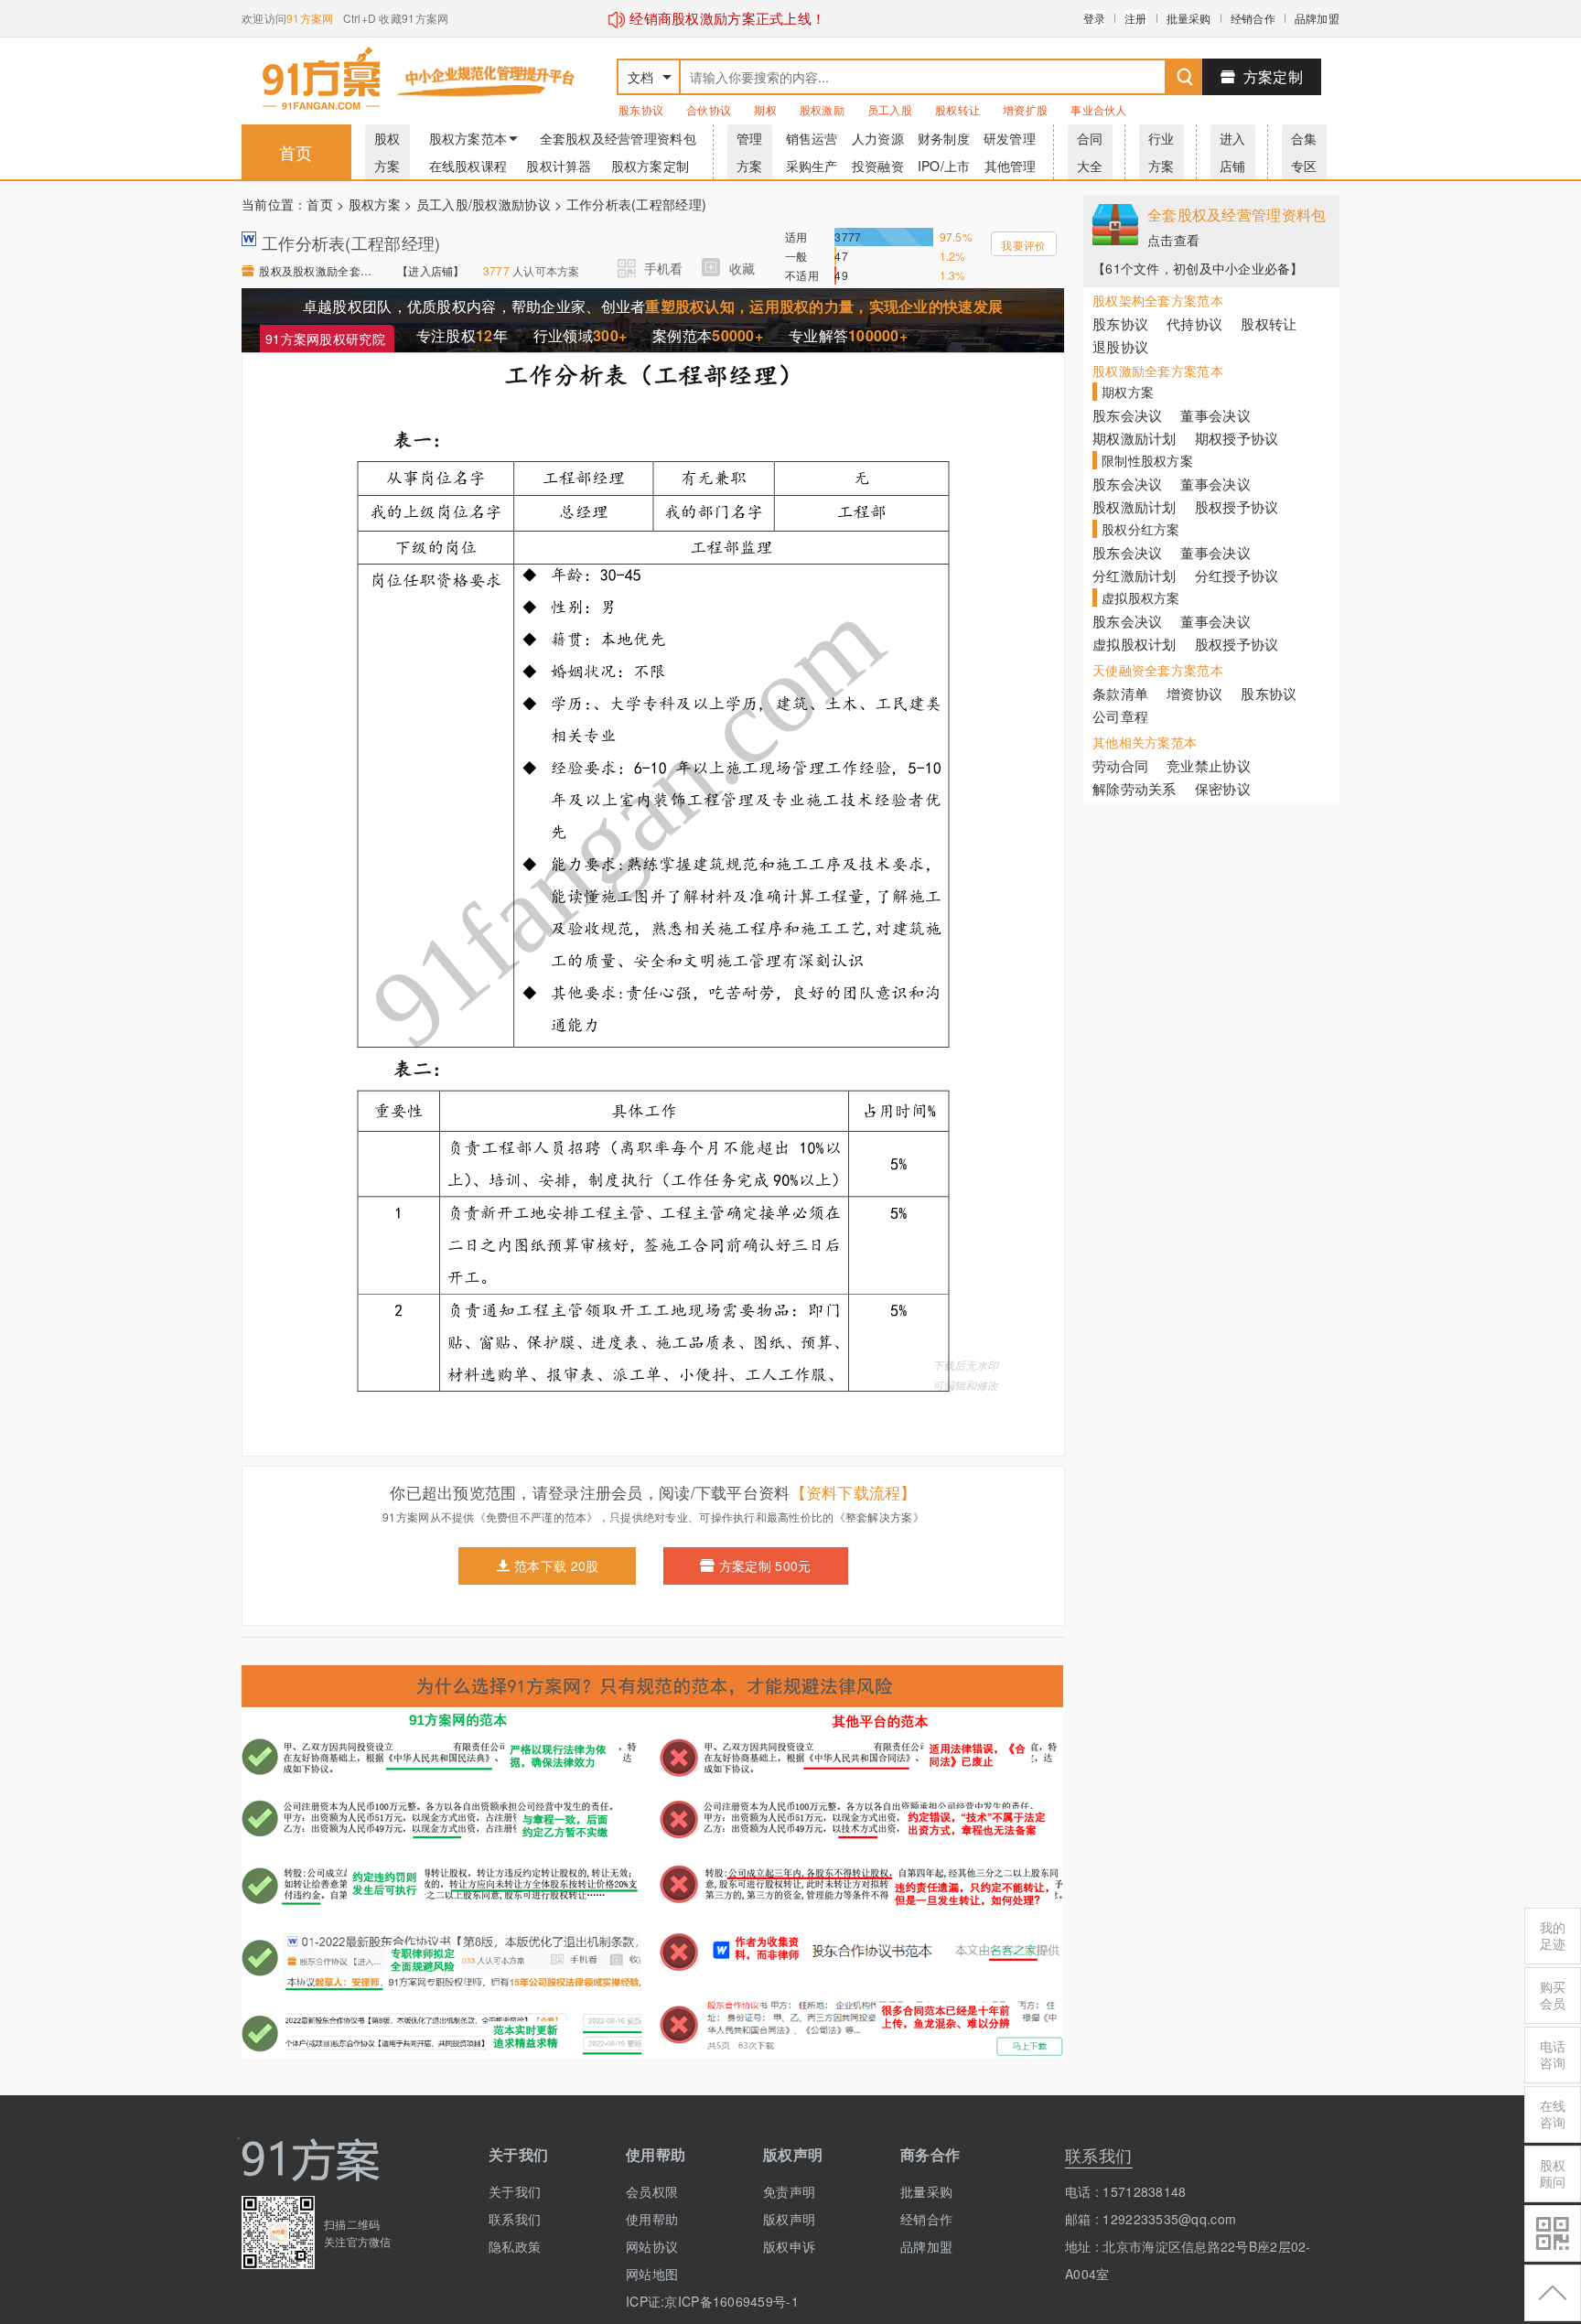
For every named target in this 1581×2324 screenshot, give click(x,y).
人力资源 (878, 138)
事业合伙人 (1098, 109)
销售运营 (812, 138)
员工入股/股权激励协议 (484, 204)
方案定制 (1273, 76)
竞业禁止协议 (1209, 765)
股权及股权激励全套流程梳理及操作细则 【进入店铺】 (319, 270)
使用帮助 (652, 2219)
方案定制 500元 (765, 1565)
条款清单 (1120, 693)
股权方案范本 (468, 138)
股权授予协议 (1237, 506)
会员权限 (652, 2191)
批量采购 (1189, 18)
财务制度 (944, 138)
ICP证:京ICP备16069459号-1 (681, 2301)
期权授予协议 (1237, 438)
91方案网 (310, 18)
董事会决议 (1215, 415)
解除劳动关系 (1135, 788)
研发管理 (1010, 138)
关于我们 (515, 2191)
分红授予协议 (1237, 575)
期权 (765, 109)
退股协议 (1120, 346)
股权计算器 (559, 166)
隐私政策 (515, 2246)
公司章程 (1120, 716)
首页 (296, 152)
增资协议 (1194, 693)
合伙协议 (709, 109)
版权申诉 (789, 2246)
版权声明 (789, 2219)
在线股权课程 (468, 166)
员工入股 (890, 109)
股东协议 (641, 109)
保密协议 (1223, 788)
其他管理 (1011, 166)
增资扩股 (1025, 109)
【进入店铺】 (431, 270)
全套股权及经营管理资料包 (618, 138)
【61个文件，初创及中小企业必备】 (1198, 268)
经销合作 (1253, 18)
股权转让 (957, 109)
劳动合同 (1120, 765)
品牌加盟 (1317, 18)
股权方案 (375, 204)
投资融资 (878, 166)
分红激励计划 (1135, 575)
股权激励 (822, 109)
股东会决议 (1127, 415)
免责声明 (789, 2191)
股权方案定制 (651, 166)
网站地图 (652, 2274)
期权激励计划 (1135, 438)
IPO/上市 (944, 166)
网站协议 (652, 2246)
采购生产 (812, 166)
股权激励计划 (1135, 506)
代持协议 (1194, 323)
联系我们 (515, 2219)
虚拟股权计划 (1135, 644)
